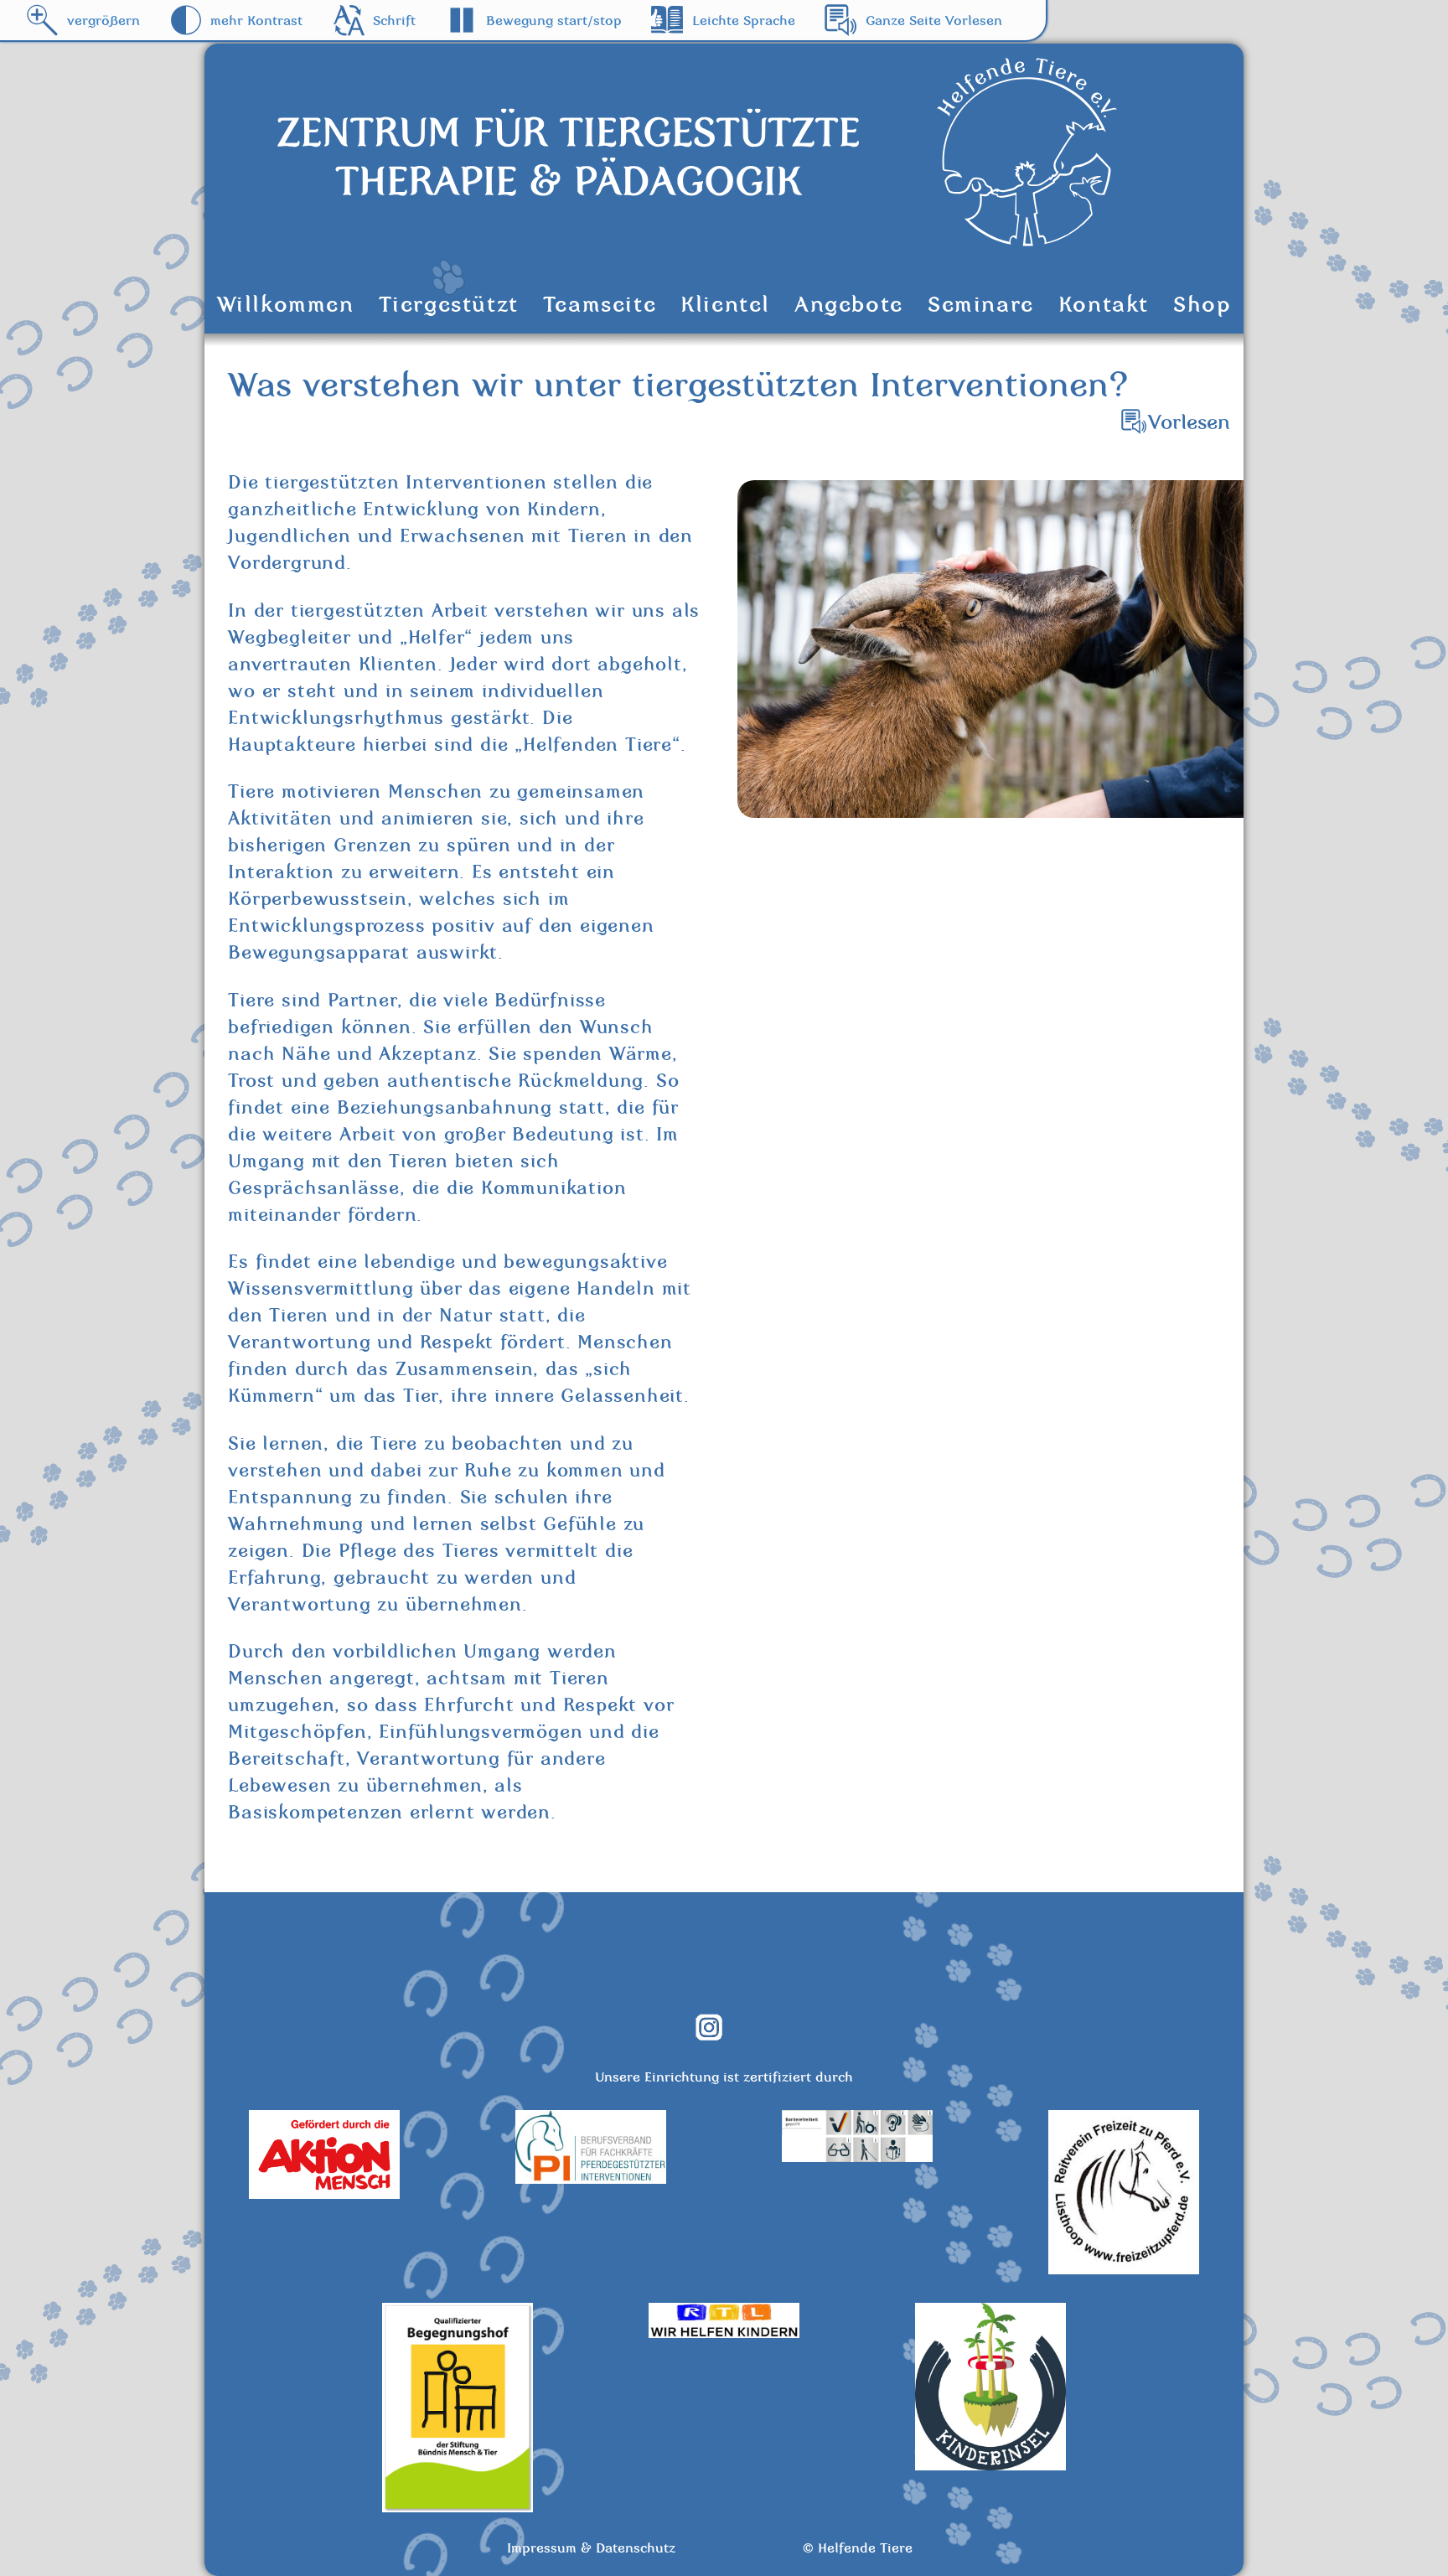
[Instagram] (722, 2036)
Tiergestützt (449, 304)
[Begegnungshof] (458, 2507)
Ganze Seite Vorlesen (934, 20)
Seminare (981, 304)
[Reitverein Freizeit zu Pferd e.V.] (1124, 2269)
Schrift (394, 20)
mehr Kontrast (256, 20)
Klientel (725, 304)
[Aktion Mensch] (324, 2194)
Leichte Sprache (744, 20)
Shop (1202, 304)
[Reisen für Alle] (857, 2157)
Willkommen (286, 304)
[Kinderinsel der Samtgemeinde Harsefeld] (990, 2465)
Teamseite (600, 304)
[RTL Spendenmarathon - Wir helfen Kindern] (724, 2333)
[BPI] (591, 2179)
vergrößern (103, 20)
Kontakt (1104, 304)
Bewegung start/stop (554, 20)
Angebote (849, 304)
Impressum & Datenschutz (591, 2548)
